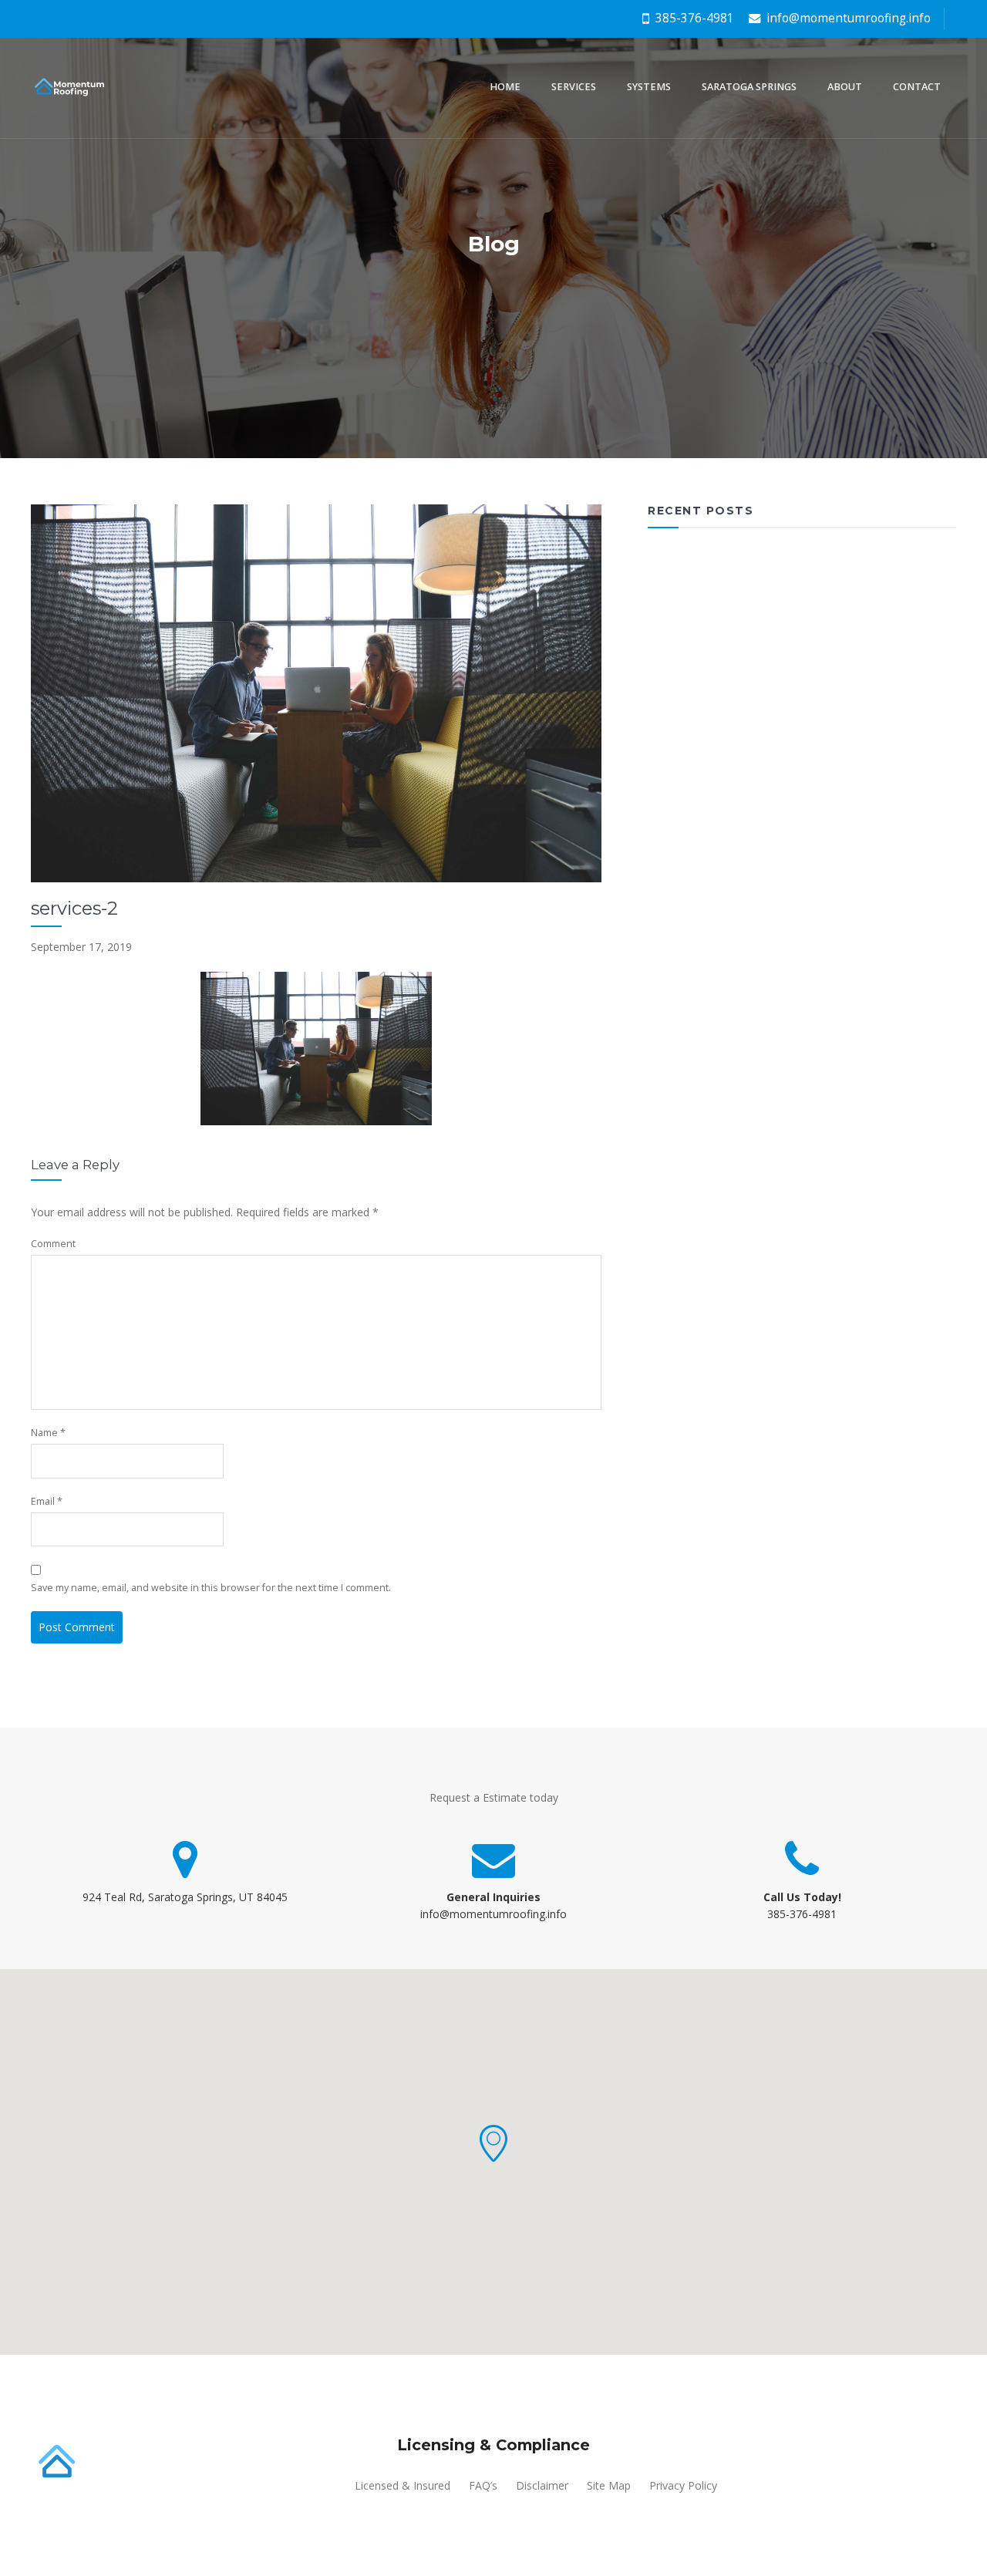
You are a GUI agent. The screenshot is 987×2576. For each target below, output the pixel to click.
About (845, 87)
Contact (917, 87)
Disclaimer (542, 2485)
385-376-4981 (693, 18)
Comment (53, 1244)
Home (505, 87)
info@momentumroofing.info (847, 18)
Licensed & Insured (403, 2485)
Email (47, 1501)
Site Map (609, 2485)
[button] (493, 2143)
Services (574, 87)
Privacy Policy (683, 2485)
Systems (649, 87)
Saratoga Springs (749, 87)
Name (48, 1433)
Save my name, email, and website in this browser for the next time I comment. (211, 1588)
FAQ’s (483, 2485)
